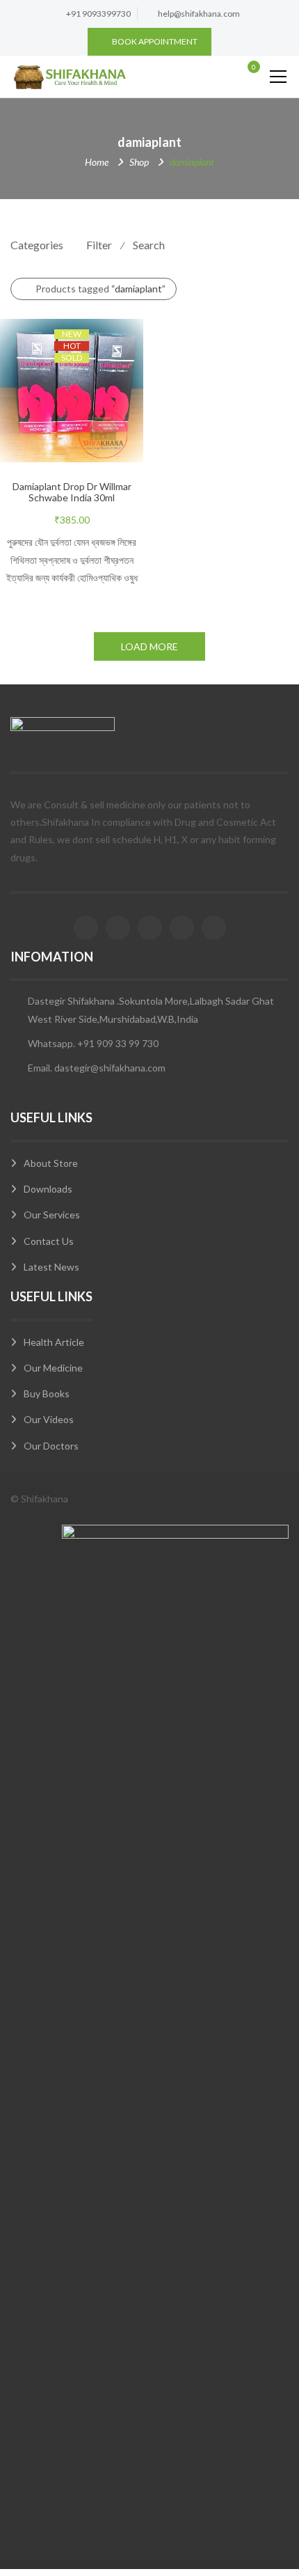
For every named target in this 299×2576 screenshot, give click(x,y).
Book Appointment (155, 41)
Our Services (52, 1215)
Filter (99, 245)
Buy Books (47, 1393)
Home (97, 162)
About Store (51, 1163)
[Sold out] (86, 418)
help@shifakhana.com (199, 14)
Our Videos (49, 1419)
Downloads (48, 1189)
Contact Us (49, 1241)
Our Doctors (51, 1446)
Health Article (54, 1342)
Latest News (51, 1267)
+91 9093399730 (98, 14)
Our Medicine (53, 1368)
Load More (149, 646)
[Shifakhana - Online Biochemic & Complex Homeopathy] (69, 76)
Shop (139, 162)
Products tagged (100, 289)
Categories (37, 245)
